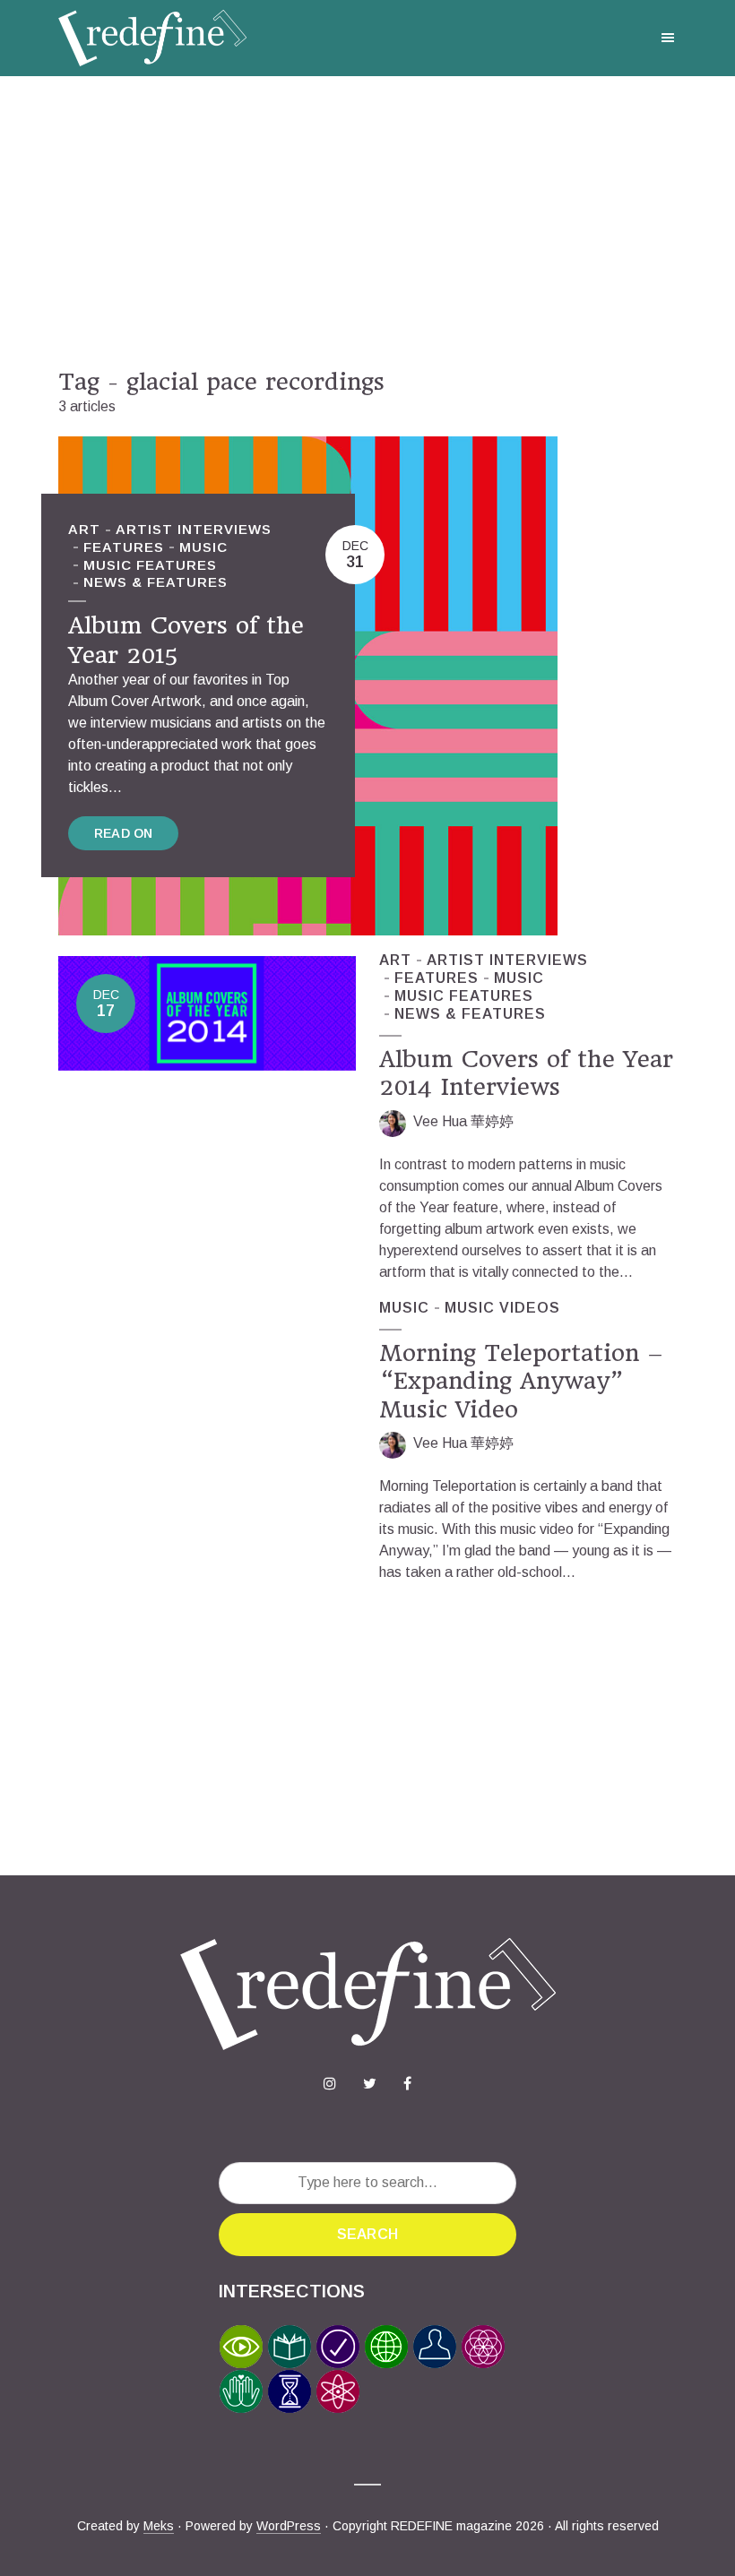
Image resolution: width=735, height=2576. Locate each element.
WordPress (289, 2526)
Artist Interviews (194, 529)
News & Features (156, 582)
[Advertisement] (367, 222)
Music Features (150, 565)
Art (84, 529)
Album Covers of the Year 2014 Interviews (526, 1073)
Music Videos (502, 1308)
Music (203, 547)
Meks (159, 2526)
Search (367, 2234)
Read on (123, 833)
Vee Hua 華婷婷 (463, 1121)
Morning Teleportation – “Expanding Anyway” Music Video (521, 1381)
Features (124, 547)
